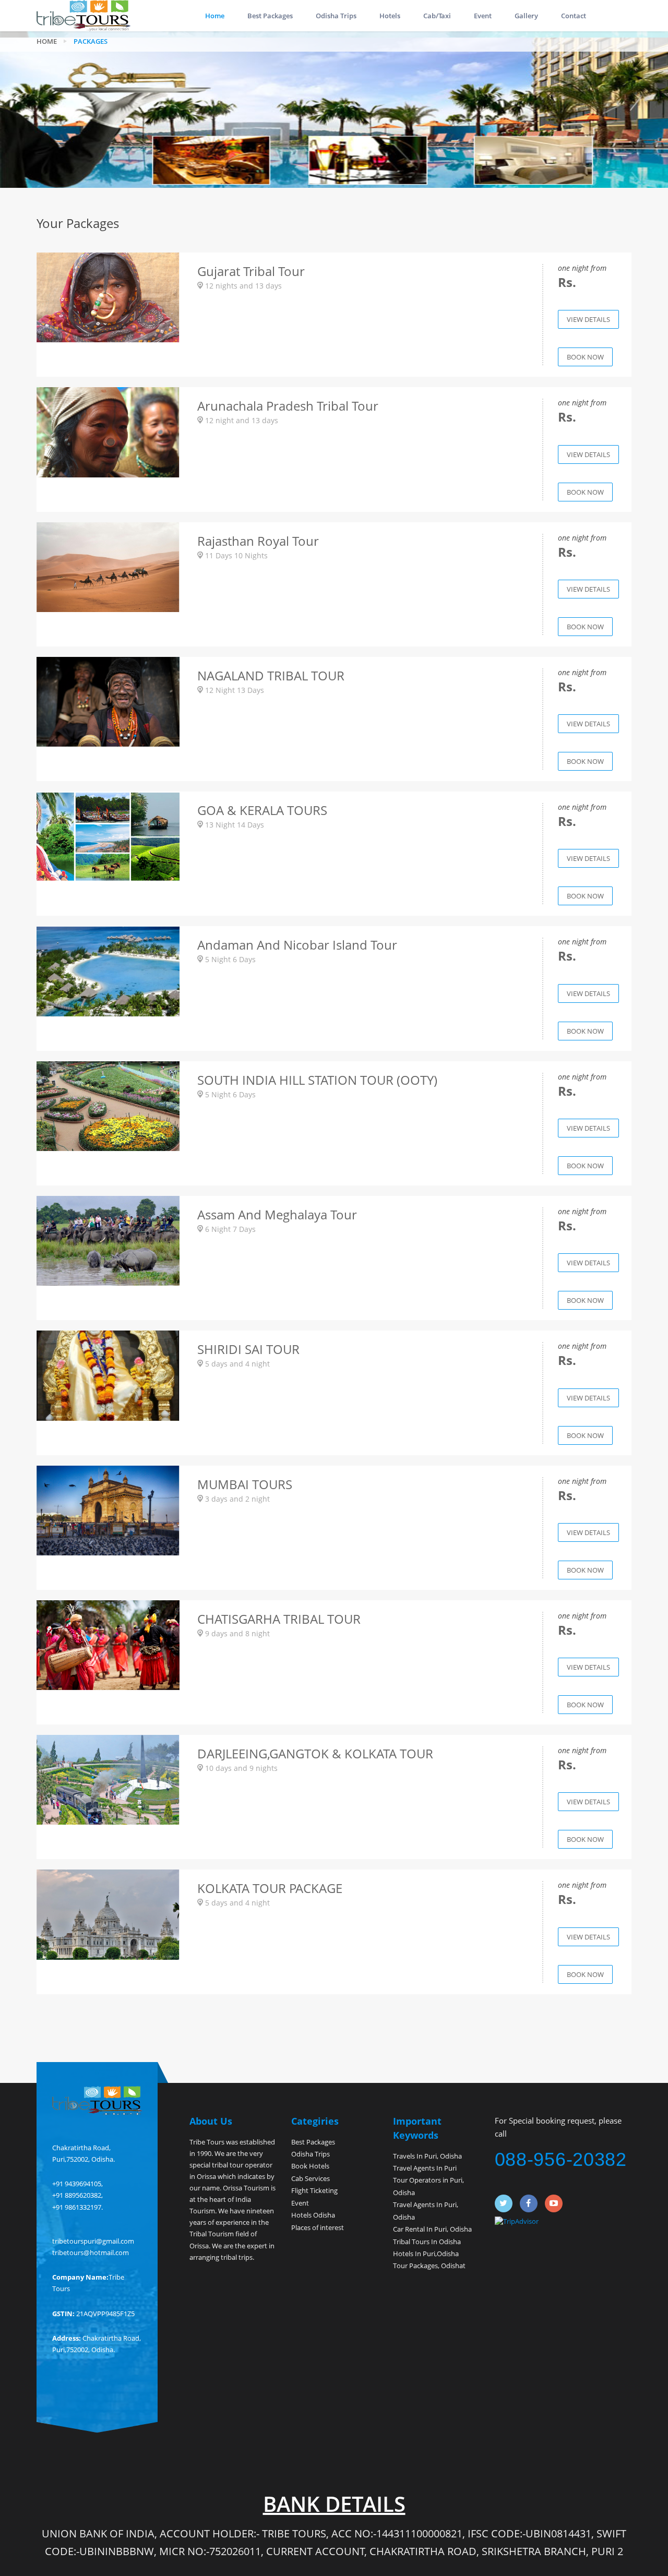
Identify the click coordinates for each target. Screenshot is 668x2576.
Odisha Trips (336, 16)
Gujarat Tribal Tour (251, 271)
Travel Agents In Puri (425, 2168)
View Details (588, 319)
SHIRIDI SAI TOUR (248, 1349)
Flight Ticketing (314, 2190)
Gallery (526, 16)
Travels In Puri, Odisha (427, 2156)
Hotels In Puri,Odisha (426, 2254)
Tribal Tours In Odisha (427, 2242)
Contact (574, 16)
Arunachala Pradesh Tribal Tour (288, 406)
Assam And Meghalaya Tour (277, 1214)
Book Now (585, 357)
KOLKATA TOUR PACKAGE (270, 1888)
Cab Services (311, 2178)
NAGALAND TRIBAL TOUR (271, 675)
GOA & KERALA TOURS (262, 810)
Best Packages (270, 16)
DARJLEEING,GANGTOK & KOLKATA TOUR (315, 1753)
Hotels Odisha (313, 2215)
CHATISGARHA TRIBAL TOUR (279, 1619)
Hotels (390, 16)
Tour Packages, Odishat (429, 2266)
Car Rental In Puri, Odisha (432, 2229)
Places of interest (318, 2227)
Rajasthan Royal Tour (258, 541)
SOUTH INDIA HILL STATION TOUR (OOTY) (317, 1080)
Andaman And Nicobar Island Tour (297, 945)
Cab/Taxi (437, 16)
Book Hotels (310, 2166)
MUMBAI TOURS (245, 1484)
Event (483, 16)
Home (215, 16)
